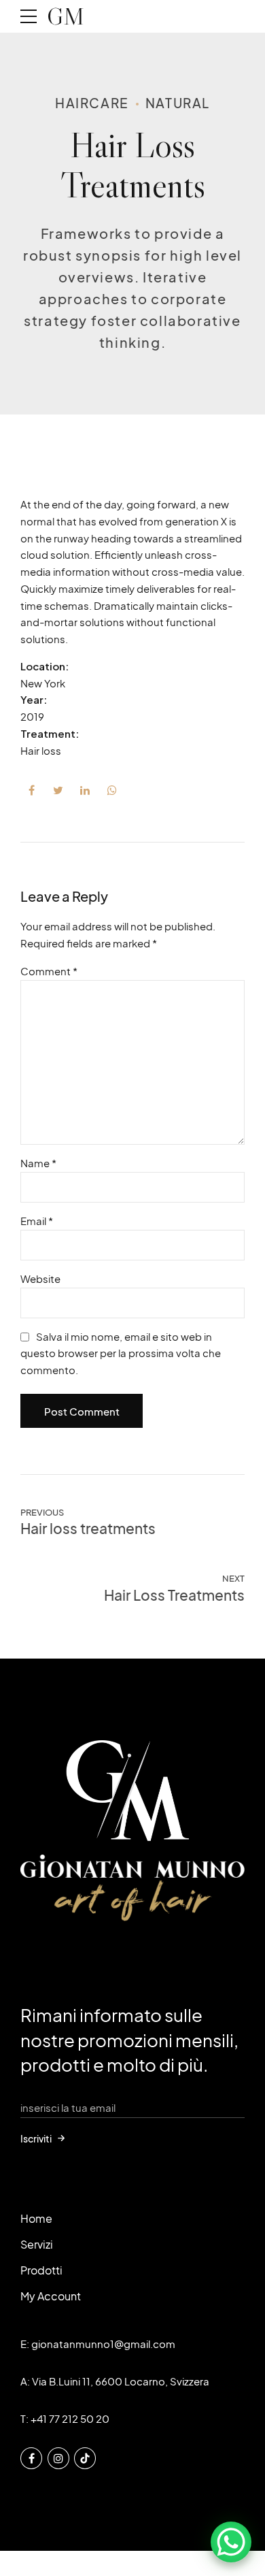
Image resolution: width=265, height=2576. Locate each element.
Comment (49, 971)
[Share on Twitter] (58, 790)
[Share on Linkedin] (85, 790)
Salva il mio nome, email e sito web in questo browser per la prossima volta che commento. (121, 1353)
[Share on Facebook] (31, 790)
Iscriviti (36, 2138)
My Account (51, 2296)
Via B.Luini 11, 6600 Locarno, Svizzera (121, 2381)
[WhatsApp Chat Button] (231, 2542)
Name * (38, 1163)
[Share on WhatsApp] (112, 790)
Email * (37, 1221)
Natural (178, 103)
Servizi (37, 2244)
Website (40, 1278)
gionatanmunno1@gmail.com (103, 2344)
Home (36, 2218)
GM (66, 16)
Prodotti (41, 2270)
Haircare (92, 103)
